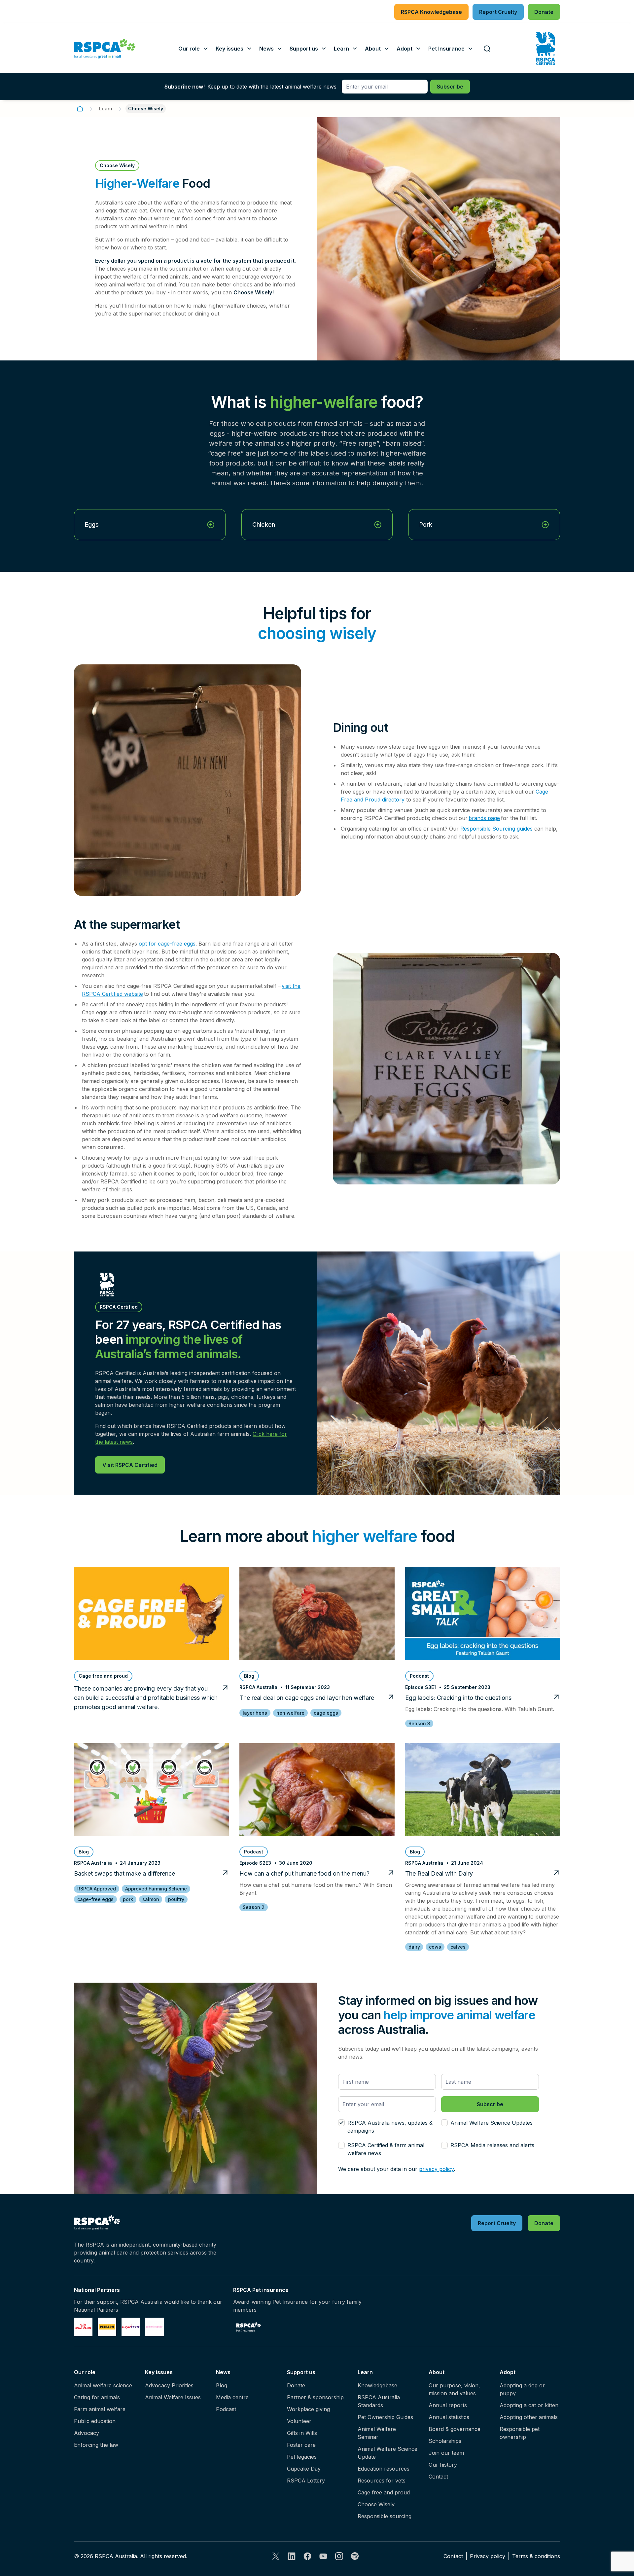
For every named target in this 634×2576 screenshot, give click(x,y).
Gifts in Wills (302, 2433)
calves (458, 1947)
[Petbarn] (107, 2327)
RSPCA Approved (97, 1889)
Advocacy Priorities (169, 2385)
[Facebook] (307, 2556)
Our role (85, 2372)
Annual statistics (449, 2417)
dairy (414, 1947)
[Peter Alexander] (155, 2327)
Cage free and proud (384, 2492)
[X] (276, 2556)
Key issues (159, 2372)
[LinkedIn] (292, 2556)
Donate (296, 2385)
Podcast (226, 2409)
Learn (106, 109)
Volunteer (299, 2421)
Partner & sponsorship (315, 2397)
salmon (151, 1899)
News (223, 2372)
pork (128, 1899)
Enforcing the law (96, 2445)
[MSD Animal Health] (131, 2327)
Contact (438, 2477)
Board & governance (455, 2429)
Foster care (301, 2445)
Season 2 (254, 1907)
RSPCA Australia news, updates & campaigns (390, 2127)
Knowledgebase (377, 2385)
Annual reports (448, 2405)
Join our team (446, 2453)
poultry (176, 1899)
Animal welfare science (103, 2385)
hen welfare (290, 1713)
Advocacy (87, 2433)
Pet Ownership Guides (385, 2417)
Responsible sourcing (385, 2516)
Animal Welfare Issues (173, 2397)
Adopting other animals (529, 2417)
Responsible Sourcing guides (496, 829)
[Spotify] (355, 2556)
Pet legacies (302, 2457)
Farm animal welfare (100, 2409)
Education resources (384, 2469)
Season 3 (419, 1723)
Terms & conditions (536, 2556)
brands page (484, 818)
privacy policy (436, 2169)
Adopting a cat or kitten (529, 2405)
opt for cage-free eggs (166, 944)
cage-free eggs (95, 1899)
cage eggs (326, 1713)
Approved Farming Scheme (156, 1889)
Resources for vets (382, 2481)
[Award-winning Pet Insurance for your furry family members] (248, 2327)
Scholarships (445, 2441)
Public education (95, 2421)
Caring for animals (97, 2397)
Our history (443, 2465)
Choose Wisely (376, 2504)
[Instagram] (339, 2556)
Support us (301, 2372)
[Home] (80, 109)
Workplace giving (308, 2409)
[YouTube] (323, 2556)
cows (435, 1947)
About (437, 2372)
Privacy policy (488, 2556)
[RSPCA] (105, 49)
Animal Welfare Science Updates (492, 2123)
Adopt (508, 2372)
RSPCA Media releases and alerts (492, 2145)
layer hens (255, 1713)
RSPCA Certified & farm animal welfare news (386, 2149)
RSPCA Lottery (306, 2481)
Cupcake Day (304, 2469)
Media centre (232, 2397)
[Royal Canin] (83, 2327)
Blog (222, 2385)
